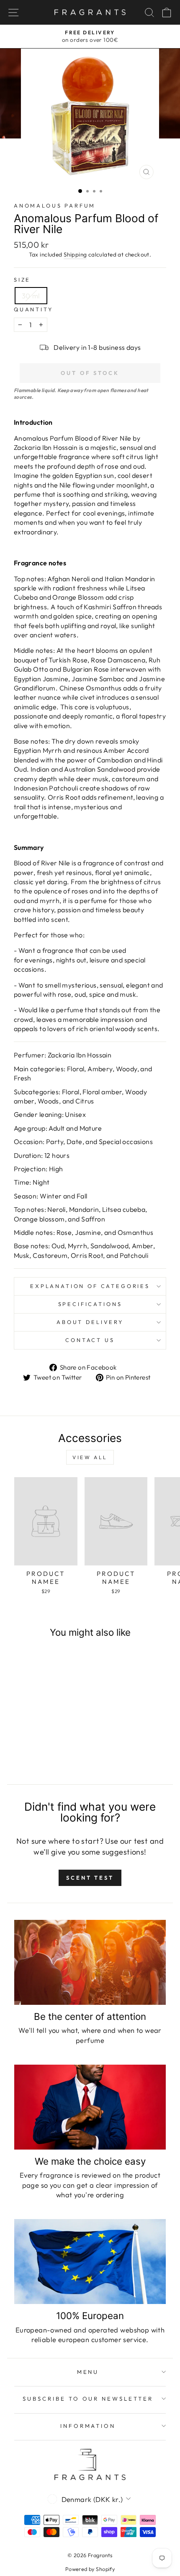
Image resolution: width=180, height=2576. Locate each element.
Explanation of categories (90, 1286)
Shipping (75, 254)
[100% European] (90, 2262)
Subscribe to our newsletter (88, 2399)
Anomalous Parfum (55, 205)
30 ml (31, 296)
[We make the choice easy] (90, 2107)
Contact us (90, 1340)
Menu (88, 2372)
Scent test (90, 1878)
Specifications (90, 1304)
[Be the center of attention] (90, 1962)
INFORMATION (88, 2426)
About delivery (90, 1322)
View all (90, 1457)
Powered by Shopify (90, 2569)
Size (22, 280)
